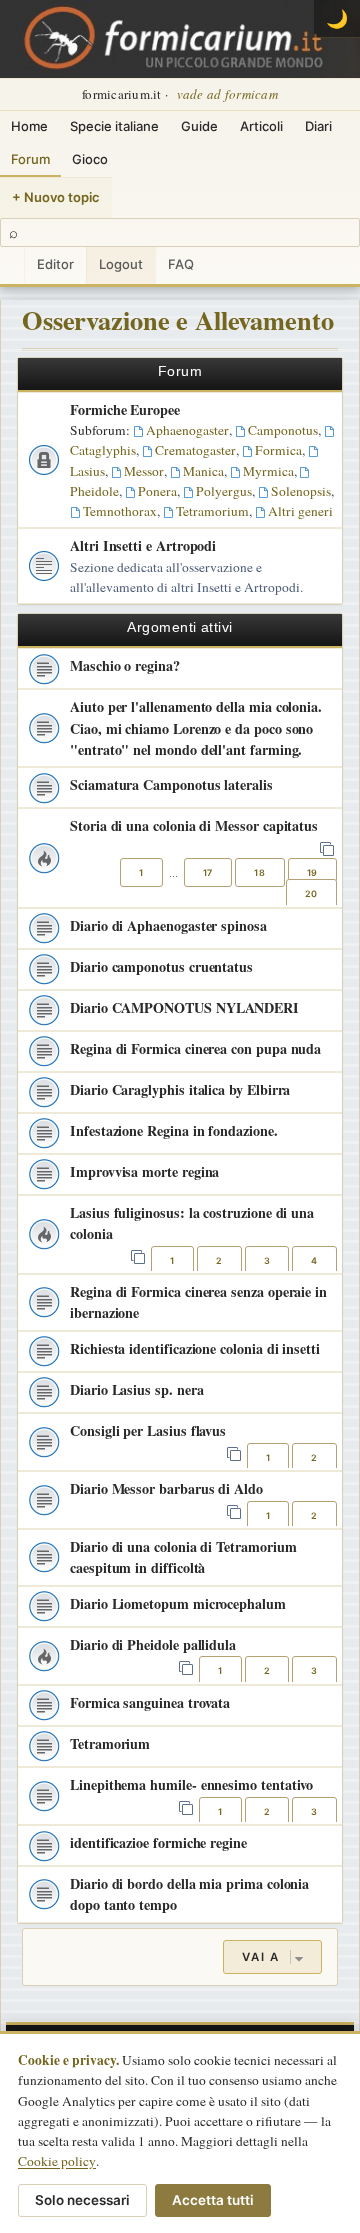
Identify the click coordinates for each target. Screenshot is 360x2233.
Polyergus (224, 491)
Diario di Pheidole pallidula (153, 1644)
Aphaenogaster (187, 430)
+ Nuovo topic (56, 197)
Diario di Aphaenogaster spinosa (168, 925)
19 (312, 872)
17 (208, 872)
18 (259, 872)
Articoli (261, 126)
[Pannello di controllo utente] (12, 265)
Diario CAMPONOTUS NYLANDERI (184, 1007)
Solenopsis (301, 491)
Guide (199, 126)
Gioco (90, 159)
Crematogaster (195, 450)
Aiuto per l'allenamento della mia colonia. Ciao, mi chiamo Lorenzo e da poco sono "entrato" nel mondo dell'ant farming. (196, 728)
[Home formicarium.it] (180, 39)
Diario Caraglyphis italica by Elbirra (180, 1089)
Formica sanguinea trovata (150, 1702)
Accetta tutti (213, 2200)
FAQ (181, 264)
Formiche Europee (125, 409)
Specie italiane (114, 126)
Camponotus (283, 430)
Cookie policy (57, 2161)
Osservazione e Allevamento (178, 319)
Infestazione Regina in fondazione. (174, 1130)
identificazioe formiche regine (158, 1842)
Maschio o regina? (125, 665)
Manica (203, 471)
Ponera (157, 491)
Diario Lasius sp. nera (136, 1389)
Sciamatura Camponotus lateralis (171, 784)
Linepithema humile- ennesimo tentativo (191, 1784)
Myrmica (268, 471)
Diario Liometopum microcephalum (178, 1603)
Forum (30, 159)
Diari (318, 126)
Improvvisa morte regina (144, 1171)
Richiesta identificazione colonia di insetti (195, 1348)
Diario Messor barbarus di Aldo (166, 1488)
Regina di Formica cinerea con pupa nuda (195, 1048)
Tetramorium (212, 511)
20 (311, 893)
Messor (144, 471)
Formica (278, 450)
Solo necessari (82, 2200)
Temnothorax (120, 511)
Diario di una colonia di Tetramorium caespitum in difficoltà (183, 1557)
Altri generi (300, 511)
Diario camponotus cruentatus (161, 966)
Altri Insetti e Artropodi (143, 545)
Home (29, 126)
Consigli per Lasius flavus (148, 1430)
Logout (121, 264)
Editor (55, 264)
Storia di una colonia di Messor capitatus (194, 825)
